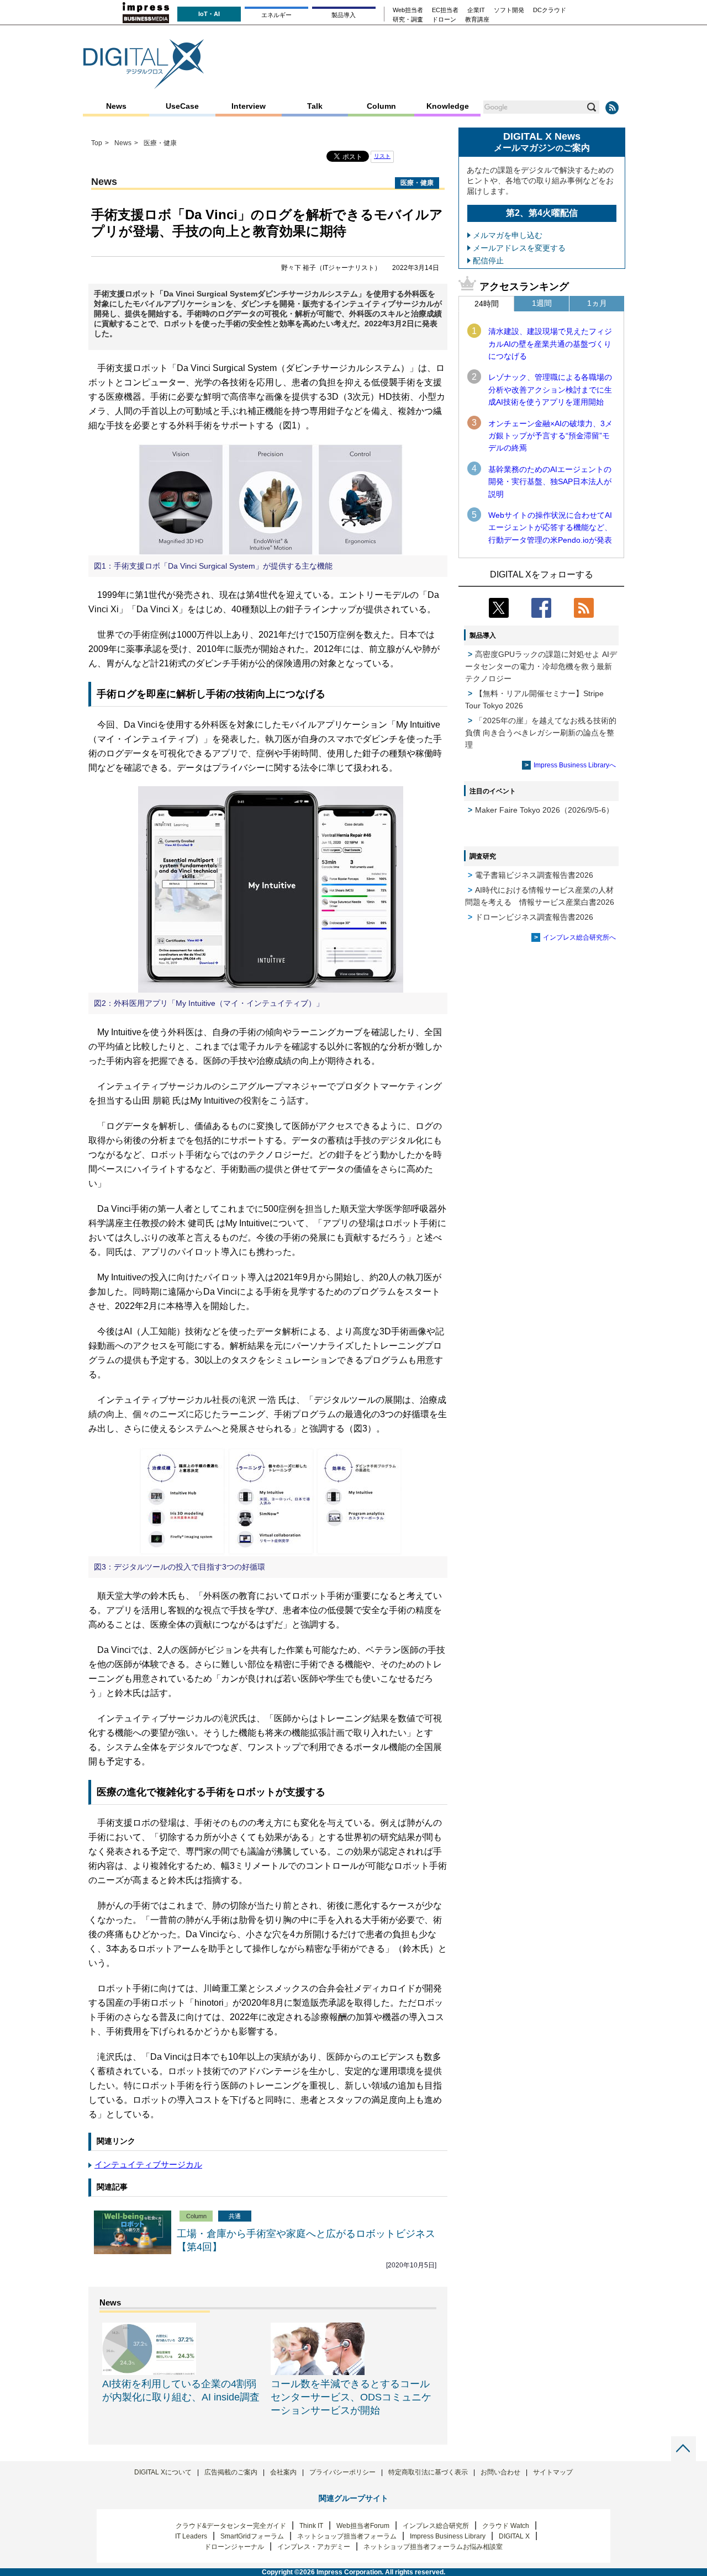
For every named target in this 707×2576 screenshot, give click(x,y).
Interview (249, 106)
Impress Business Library (448, 2536)
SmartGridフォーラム (252, 2536)
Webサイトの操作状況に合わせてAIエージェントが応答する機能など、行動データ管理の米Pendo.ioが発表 (550, 528)
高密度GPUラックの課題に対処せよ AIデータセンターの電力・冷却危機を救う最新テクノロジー (541, 666)
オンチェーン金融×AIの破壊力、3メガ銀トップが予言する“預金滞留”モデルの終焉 (550, 436)
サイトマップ (553, 2472)
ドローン (444, 20)
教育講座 (477, 20)
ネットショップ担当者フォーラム (347, 2536)
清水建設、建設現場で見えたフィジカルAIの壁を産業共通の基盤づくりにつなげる (550, 344)
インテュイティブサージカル (148, 2164)
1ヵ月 (597, 303)
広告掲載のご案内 (231, 2472)
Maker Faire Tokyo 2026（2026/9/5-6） (544, 810)
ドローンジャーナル (234, 2547)
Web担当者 (408, 10)
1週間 (542, 303)
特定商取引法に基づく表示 (428, 2472)
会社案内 (283, 2472)
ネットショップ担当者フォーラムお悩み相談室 (433, 2547)
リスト (382, 156)
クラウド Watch (506, 2526)
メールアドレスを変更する (519, 248)
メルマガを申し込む (508, 235)
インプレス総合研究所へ (579, 937)
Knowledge (448, 106)
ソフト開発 (509, 10)
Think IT (311, 2526)
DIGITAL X (514, 2536)
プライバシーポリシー (342, 2472)
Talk (315, 106)
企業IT (476, 10)
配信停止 (488, 261)
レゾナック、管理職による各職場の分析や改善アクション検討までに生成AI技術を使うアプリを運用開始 (550, 389)
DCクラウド (550, 10)
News (116, 106)
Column (381, 106)
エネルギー (276, 15)
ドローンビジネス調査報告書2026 (534, 917)
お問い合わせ (500, 2472)
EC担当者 (445, 10)
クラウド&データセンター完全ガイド (231, 2526)
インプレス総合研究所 (436, 2526)
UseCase (182, 106)
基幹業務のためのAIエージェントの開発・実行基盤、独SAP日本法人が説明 (550, 482)
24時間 (487, 304)
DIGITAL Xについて (163, 2472)
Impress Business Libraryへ (575, 765)
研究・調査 (408, 20)
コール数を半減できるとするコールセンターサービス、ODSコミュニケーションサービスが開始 (351, 2397)
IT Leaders (191, 2536)
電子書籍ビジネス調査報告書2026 (534, 875)
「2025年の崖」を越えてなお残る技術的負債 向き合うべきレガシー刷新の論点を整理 (541, 733)
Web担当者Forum (363, 2526)
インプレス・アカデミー (314, 2547)
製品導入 (344, 15)
